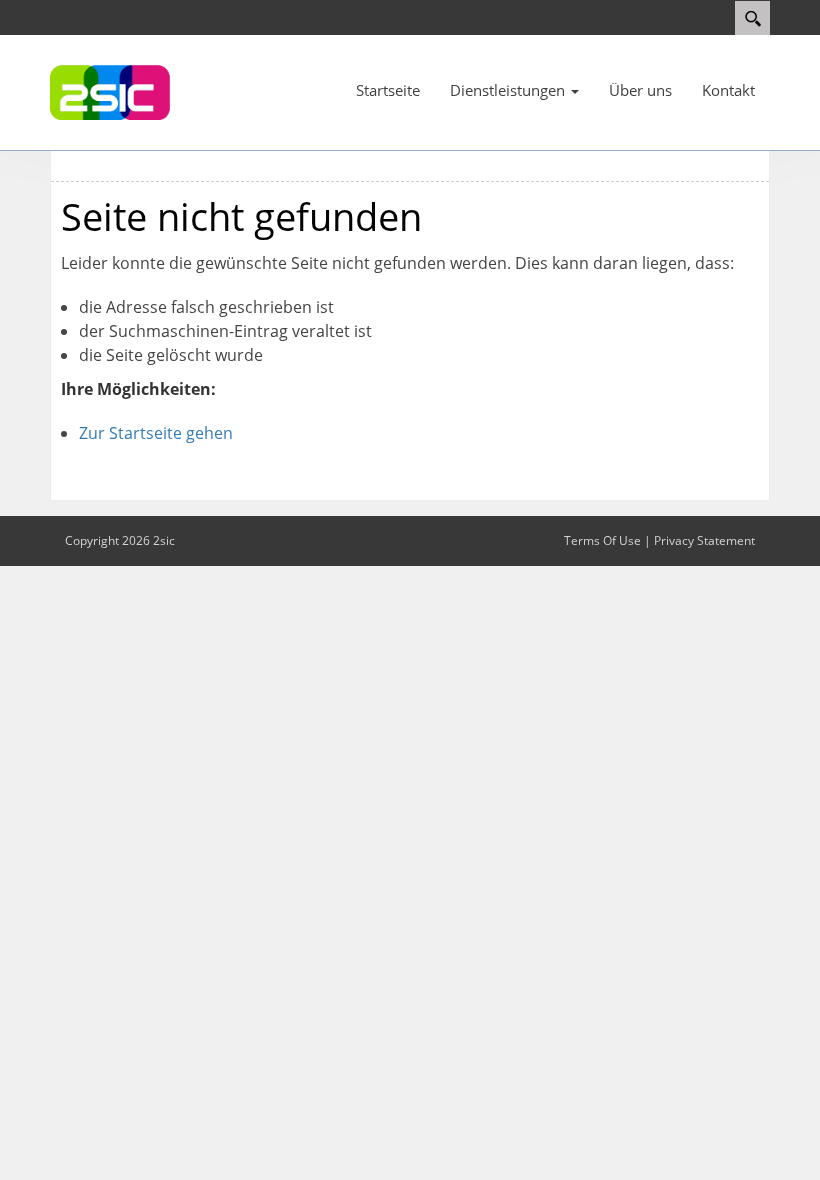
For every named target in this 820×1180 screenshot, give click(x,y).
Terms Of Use (602, 540)
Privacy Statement (704, 540)
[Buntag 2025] (110, 91)
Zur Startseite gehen (156, 433)
